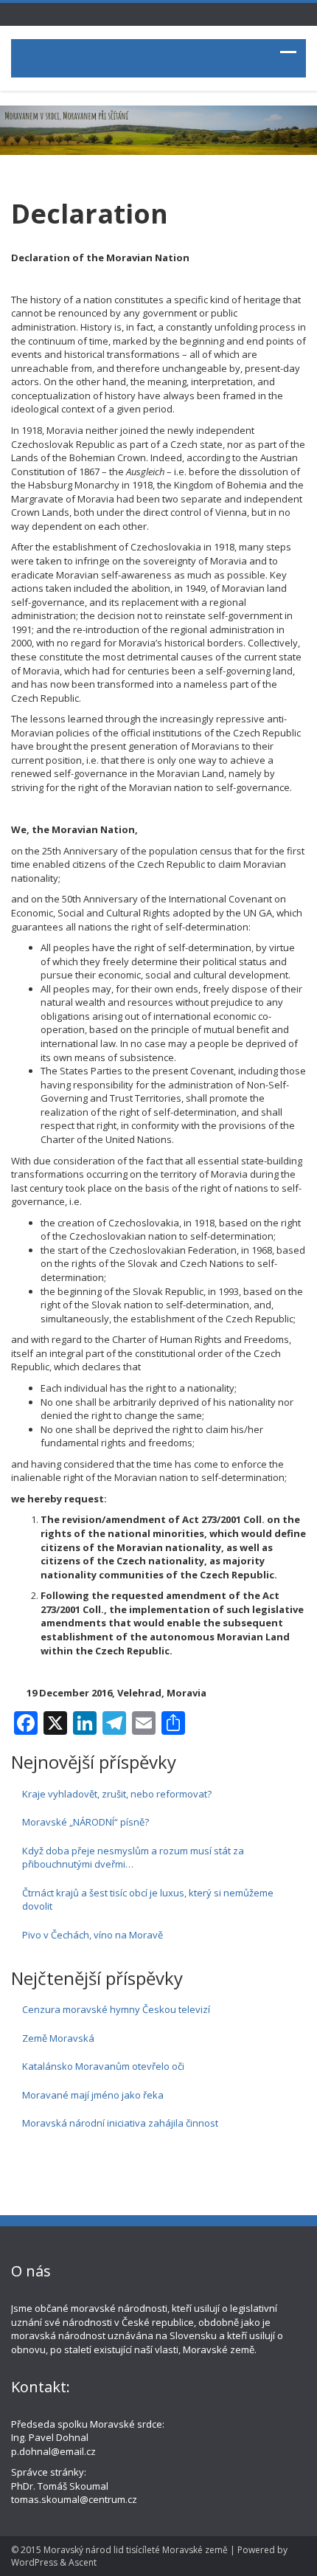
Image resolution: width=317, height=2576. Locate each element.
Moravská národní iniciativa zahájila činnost (120, 2123)
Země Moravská (58, 2038)
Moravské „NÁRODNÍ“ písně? (86, 1822)
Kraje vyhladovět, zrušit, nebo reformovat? (117, 1794)
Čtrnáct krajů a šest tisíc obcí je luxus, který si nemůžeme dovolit (148, 1900)
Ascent (83, 2562)
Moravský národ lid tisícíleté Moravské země (136, 2550)
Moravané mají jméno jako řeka (93, 2095)
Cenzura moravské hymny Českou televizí (116, 2009)
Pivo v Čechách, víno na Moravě (93, 1935)
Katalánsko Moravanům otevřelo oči (103, 2066)
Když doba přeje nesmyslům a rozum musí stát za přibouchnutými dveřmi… (133, 1858)
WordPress (34, 2562)
